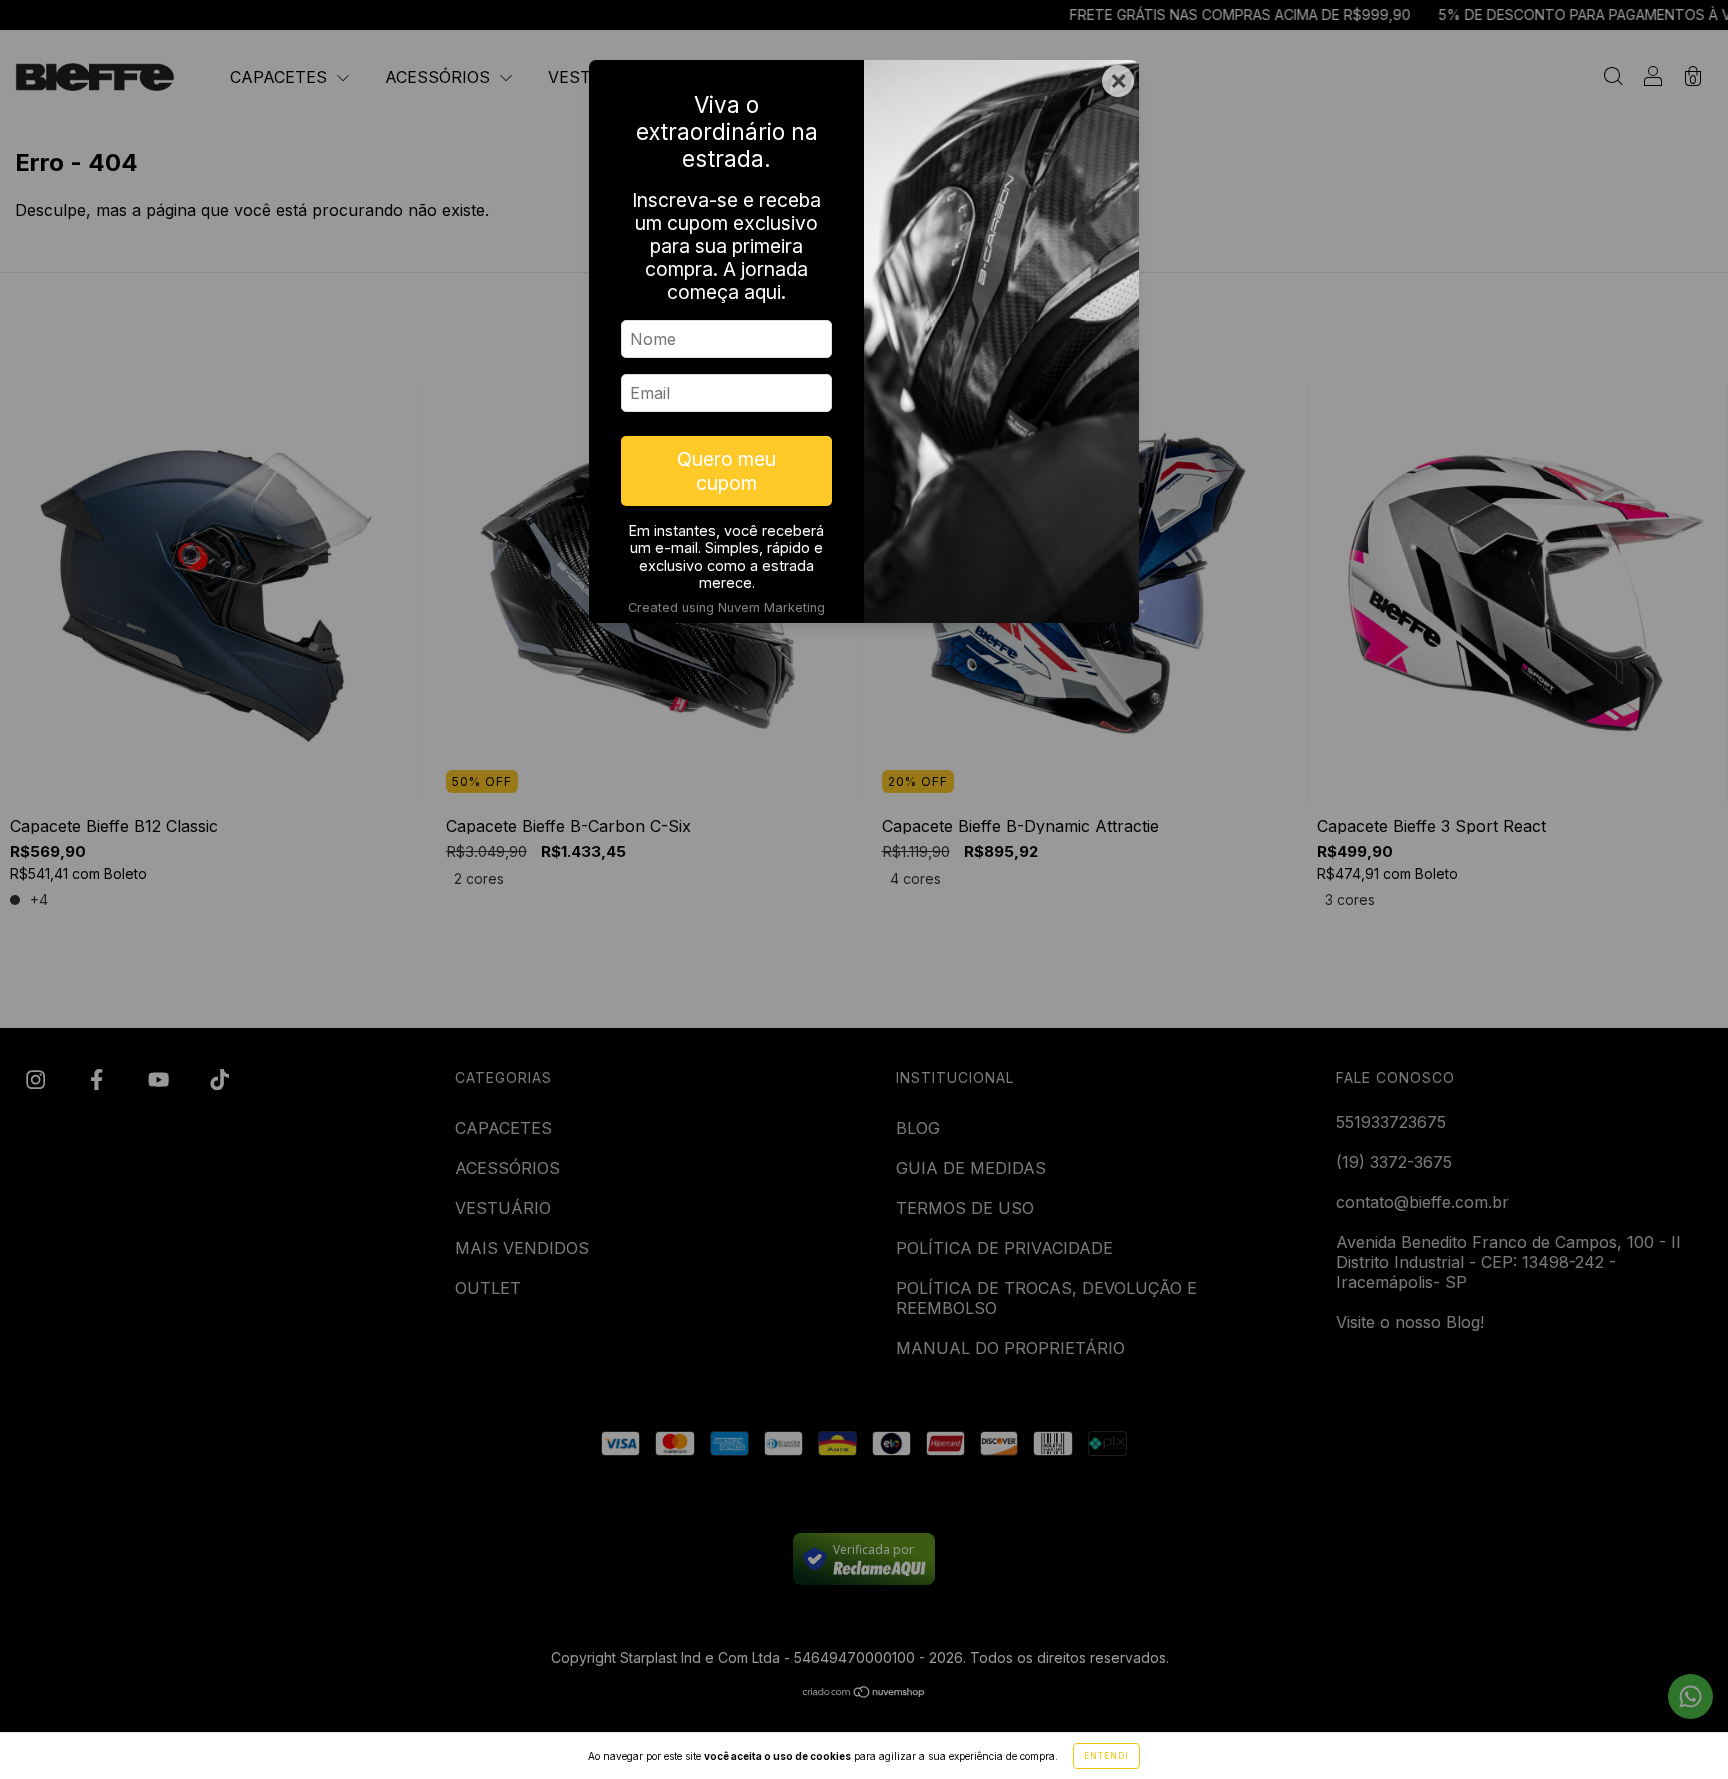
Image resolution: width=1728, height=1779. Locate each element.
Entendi (1106, 1756)
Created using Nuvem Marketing (726, 607)
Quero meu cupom (726, 471)
